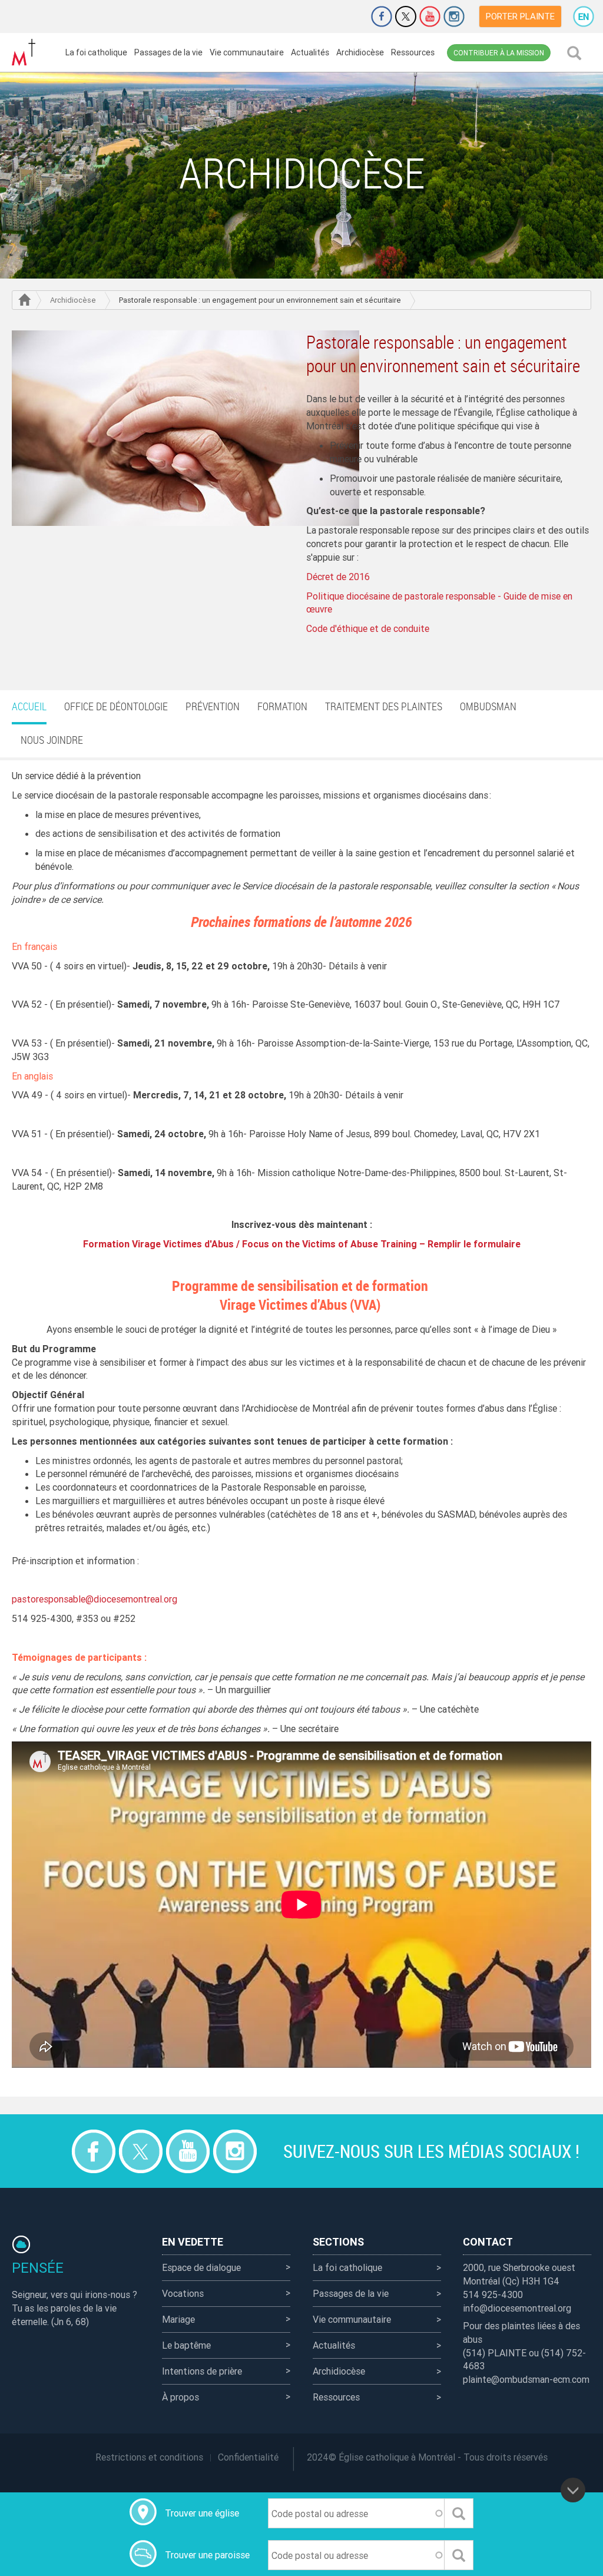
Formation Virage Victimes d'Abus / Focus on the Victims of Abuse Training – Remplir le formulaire (302, 1244)
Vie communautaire (247, 52)
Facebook (382, 16)
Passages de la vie (168, 52)
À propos (180, 2397)
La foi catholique (96, 52)
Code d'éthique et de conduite (368, 628)
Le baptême (186, 2345)
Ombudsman (488, 706)
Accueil (29, 706)
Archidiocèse (360, 52)
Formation (282, 706)
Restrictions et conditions (149, 2457)
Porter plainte (520, 16)
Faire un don (349, 16)
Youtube (430, 16)
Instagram (454, 16)
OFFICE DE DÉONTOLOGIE (116, 706)
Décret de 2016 (338, 577)
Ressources (413, 52)
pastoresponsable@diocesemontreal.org (95, 1599)
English (584, 16)
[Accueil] (24, 52)
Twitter (406, 16)
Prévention (213, 706)
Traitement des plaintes (384, 706)
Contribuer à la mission (499, 53)
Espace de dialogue (201, 2267)
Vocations (183, 2293)
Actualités (310, 52)
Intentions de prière (202, 2371)
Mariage (178, 2319)
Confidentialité (248, 2457)
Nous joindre (52, 740)
